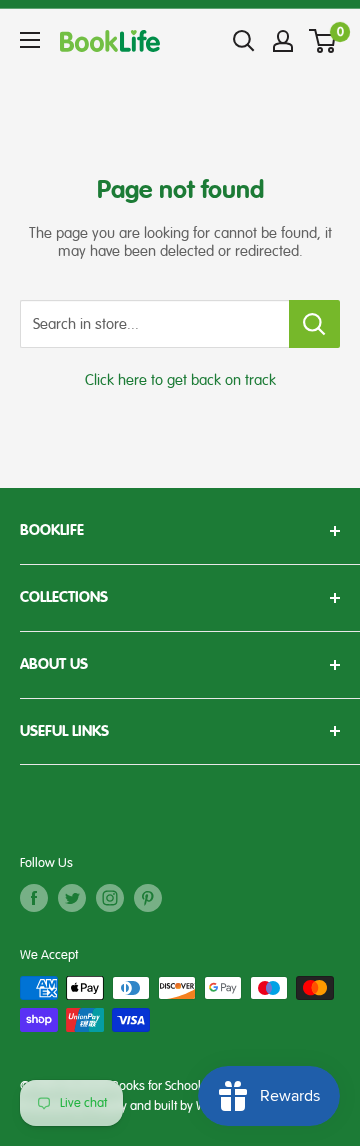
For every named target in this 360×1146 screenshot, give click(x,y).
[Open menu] (30, 40)
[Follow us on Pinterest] (148, 898)
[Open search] (244, 41)
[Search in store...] (314, 324)
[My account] (283, 41)
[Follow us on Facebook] (34, 898)
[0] (323, 41)
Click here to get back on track (180, 380)
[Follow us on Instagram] (110, 898)
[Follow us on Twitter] (72, 898)
